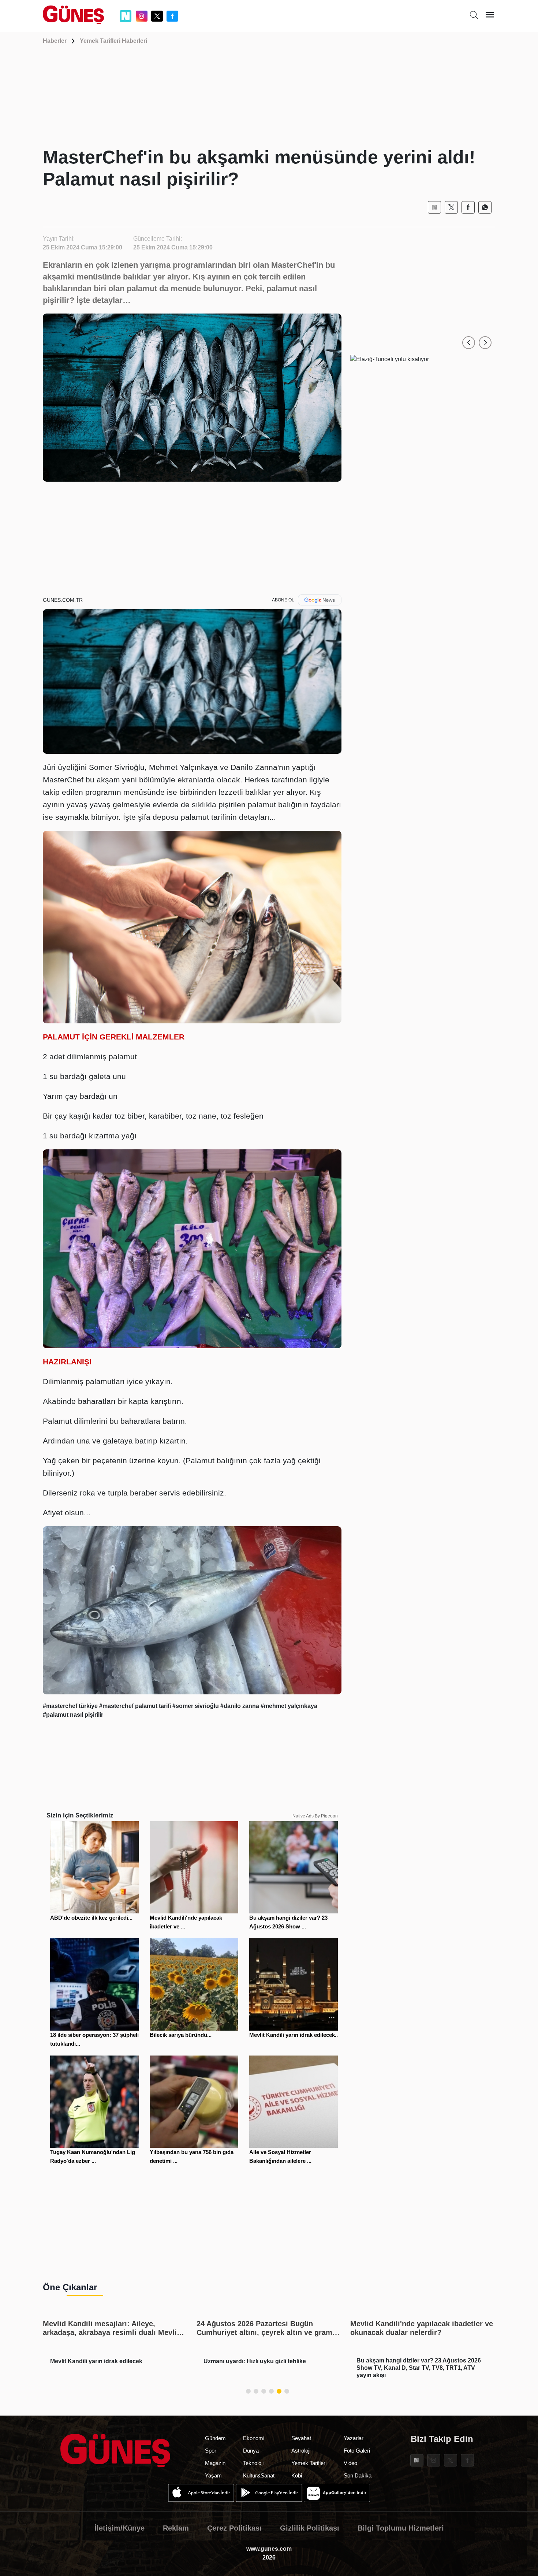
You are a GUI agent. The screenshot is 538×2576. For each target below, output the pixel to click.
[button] (469, 343)
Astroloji (301, 2451)
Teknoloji (253, 2463)
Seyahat (301, 2438)
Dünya (251, 2451)
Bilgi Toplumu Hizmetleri (401, 2528)
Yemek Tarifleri (309, 2463)
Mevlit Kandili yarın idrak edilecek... (294, 2035)
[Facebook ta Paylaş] (468, 207)
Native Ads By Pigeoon (315, 1816)
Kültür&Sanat (259, 2475)
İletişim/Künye (119, 2528)
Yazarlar (354, 2438)
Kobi (297, 2475)
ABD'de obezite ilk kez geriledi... (91, 1918)
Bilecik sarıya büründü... (181, 2035)
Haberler (55, 41)
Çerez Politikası (234, 2528)
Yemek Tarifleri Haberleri (113, 41)
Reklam (176, 2528)
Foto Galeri (357, 2451)
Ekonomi (254, 2438)
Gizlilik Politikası (310, 2528)
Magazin (215, 2463)
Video (350, 2463)
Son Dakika (358, 2475)
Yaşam (213, 2475)
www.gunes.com (269, 2549)
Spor (211, 2451)
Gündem (215, 2438)
